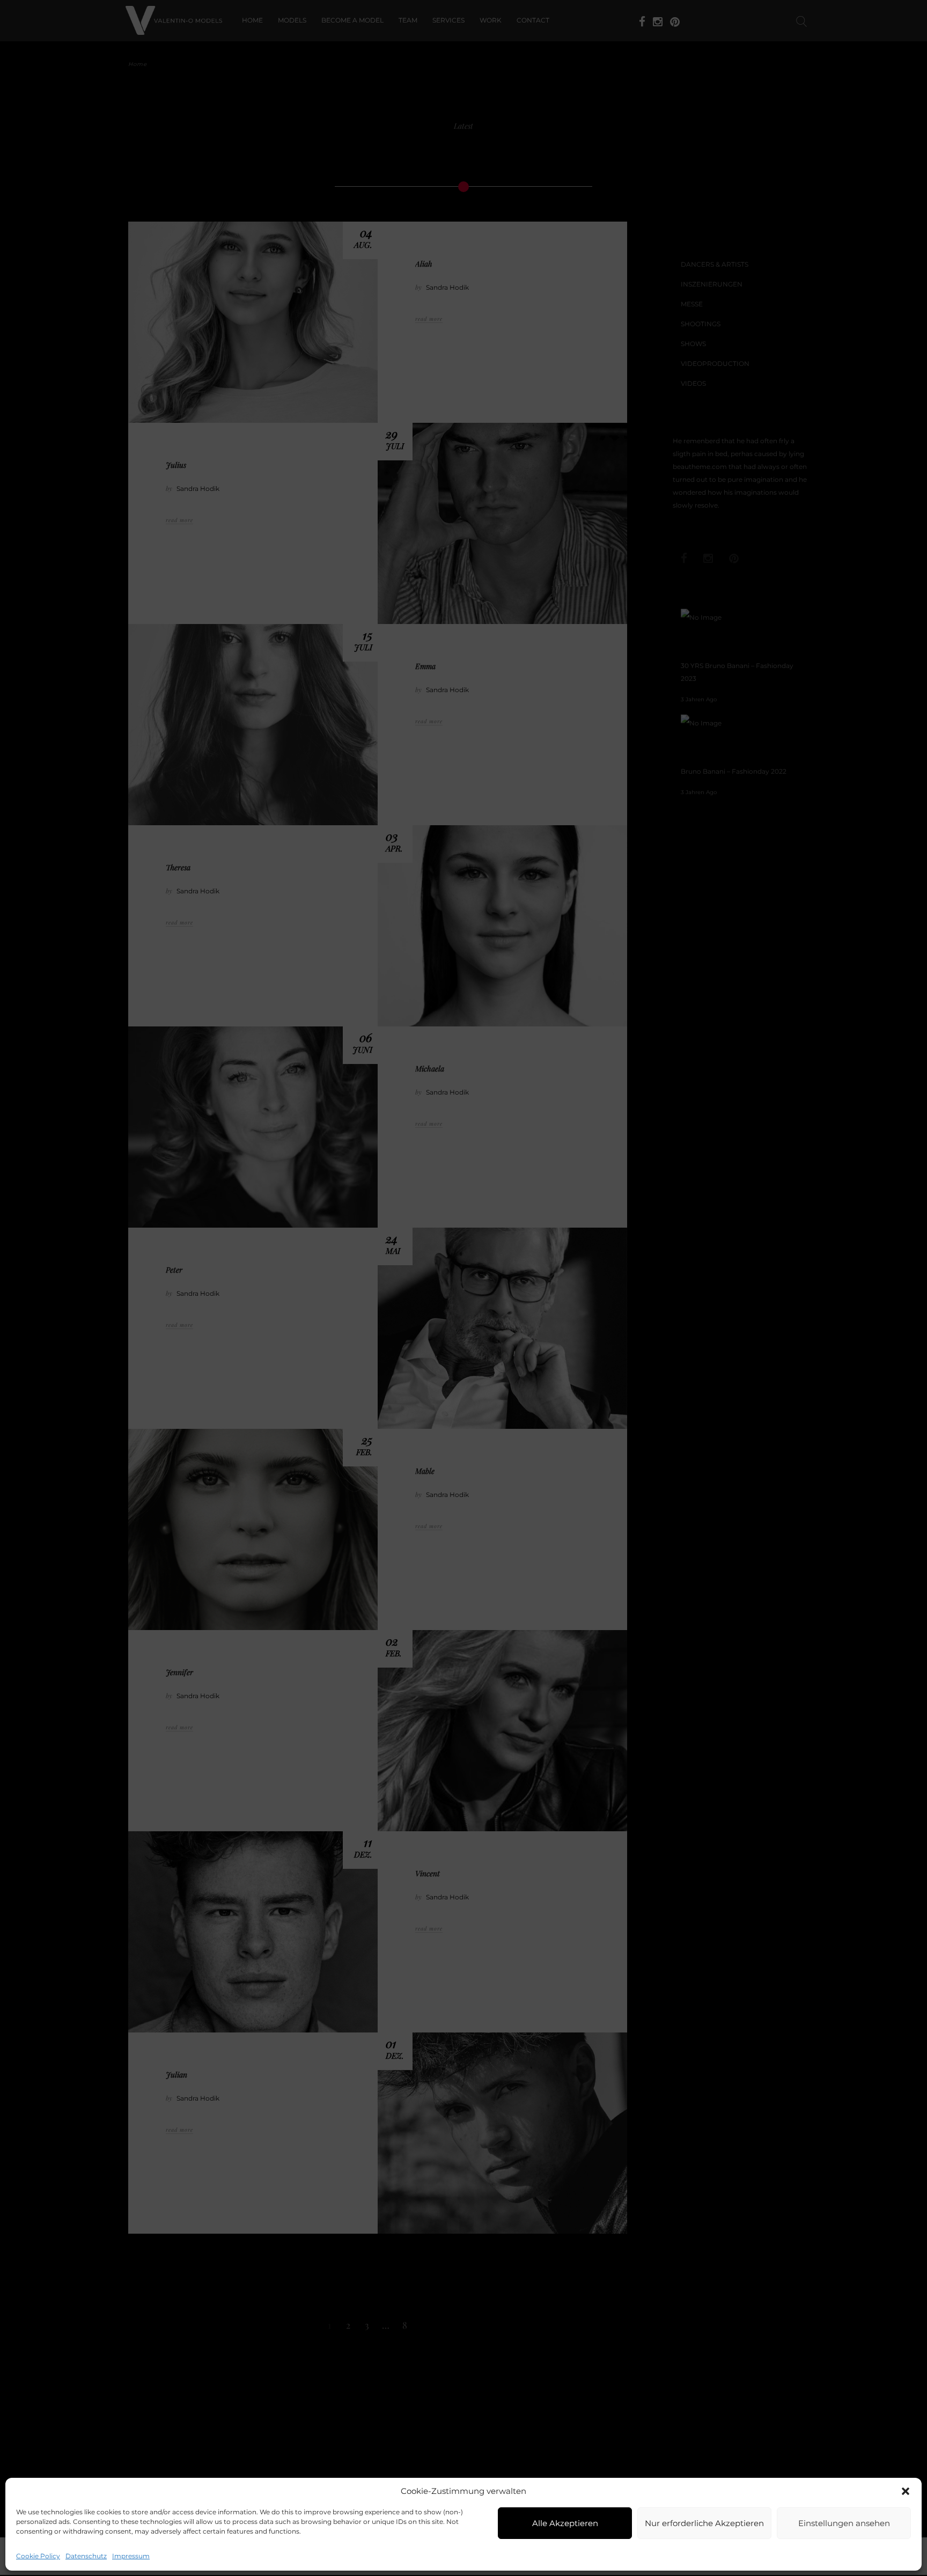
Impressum (131, 2556)
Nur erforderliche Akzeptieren (704, 2523)
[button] (906, 2491)
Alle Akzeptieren (565, 2523)
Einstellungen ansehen (844, 2523)
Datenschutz (86, 2556)
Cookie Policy (38, 2556)
